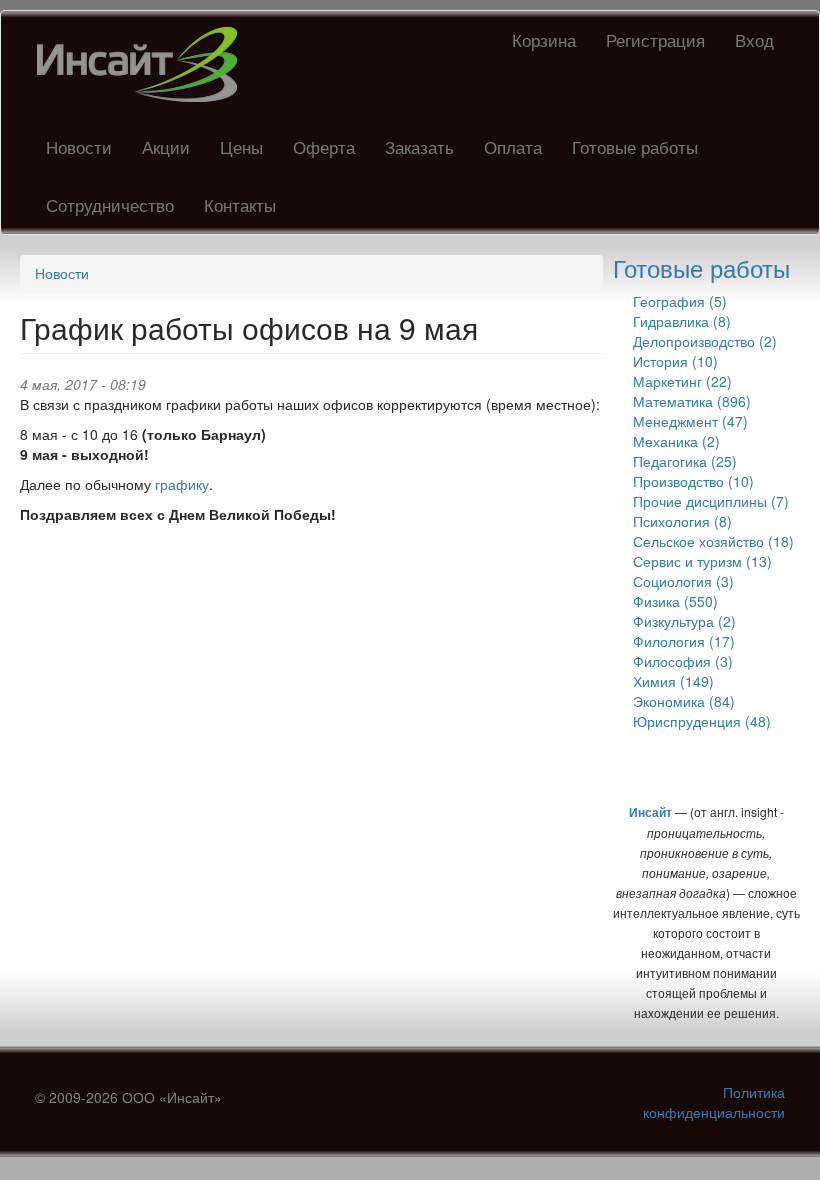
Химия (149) (673, 681)
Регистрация (655, 39)
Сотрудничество (110, 204)
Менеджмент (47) (690, 421)
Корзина (544, 39)
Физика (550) (675, 601)
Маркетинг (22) (682, 381)
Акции (166, 146)
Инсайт (650, 812)
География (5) (680, 301)
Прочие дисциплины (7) (711, 501)
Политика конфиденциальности (714, 1102)
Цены (241, 146)
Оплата (513, 146)
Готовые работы (635, 146)
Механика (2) (676, 441)
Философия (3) (683, 661)
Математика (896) (692, 401)
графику (182, 484)
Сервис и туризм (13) (702, 561)
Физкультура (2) (684, 621)
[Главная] (144, 64)
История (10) (675, 361)
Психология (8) (682, 521)
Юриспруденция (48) (702, 721)
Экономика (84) (684, 701)
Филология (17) (684, 641)
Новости (79, 146)
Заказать (419, 146)
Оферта (324, 146)
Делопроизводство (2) (705, 341)
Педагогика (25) (685, 461)
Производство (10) (693, 481)
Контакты (240, 204)
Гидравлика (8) (682, 321)
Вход (754, 39)
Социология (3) (683, 581)
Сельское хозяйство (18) (713, 541)
